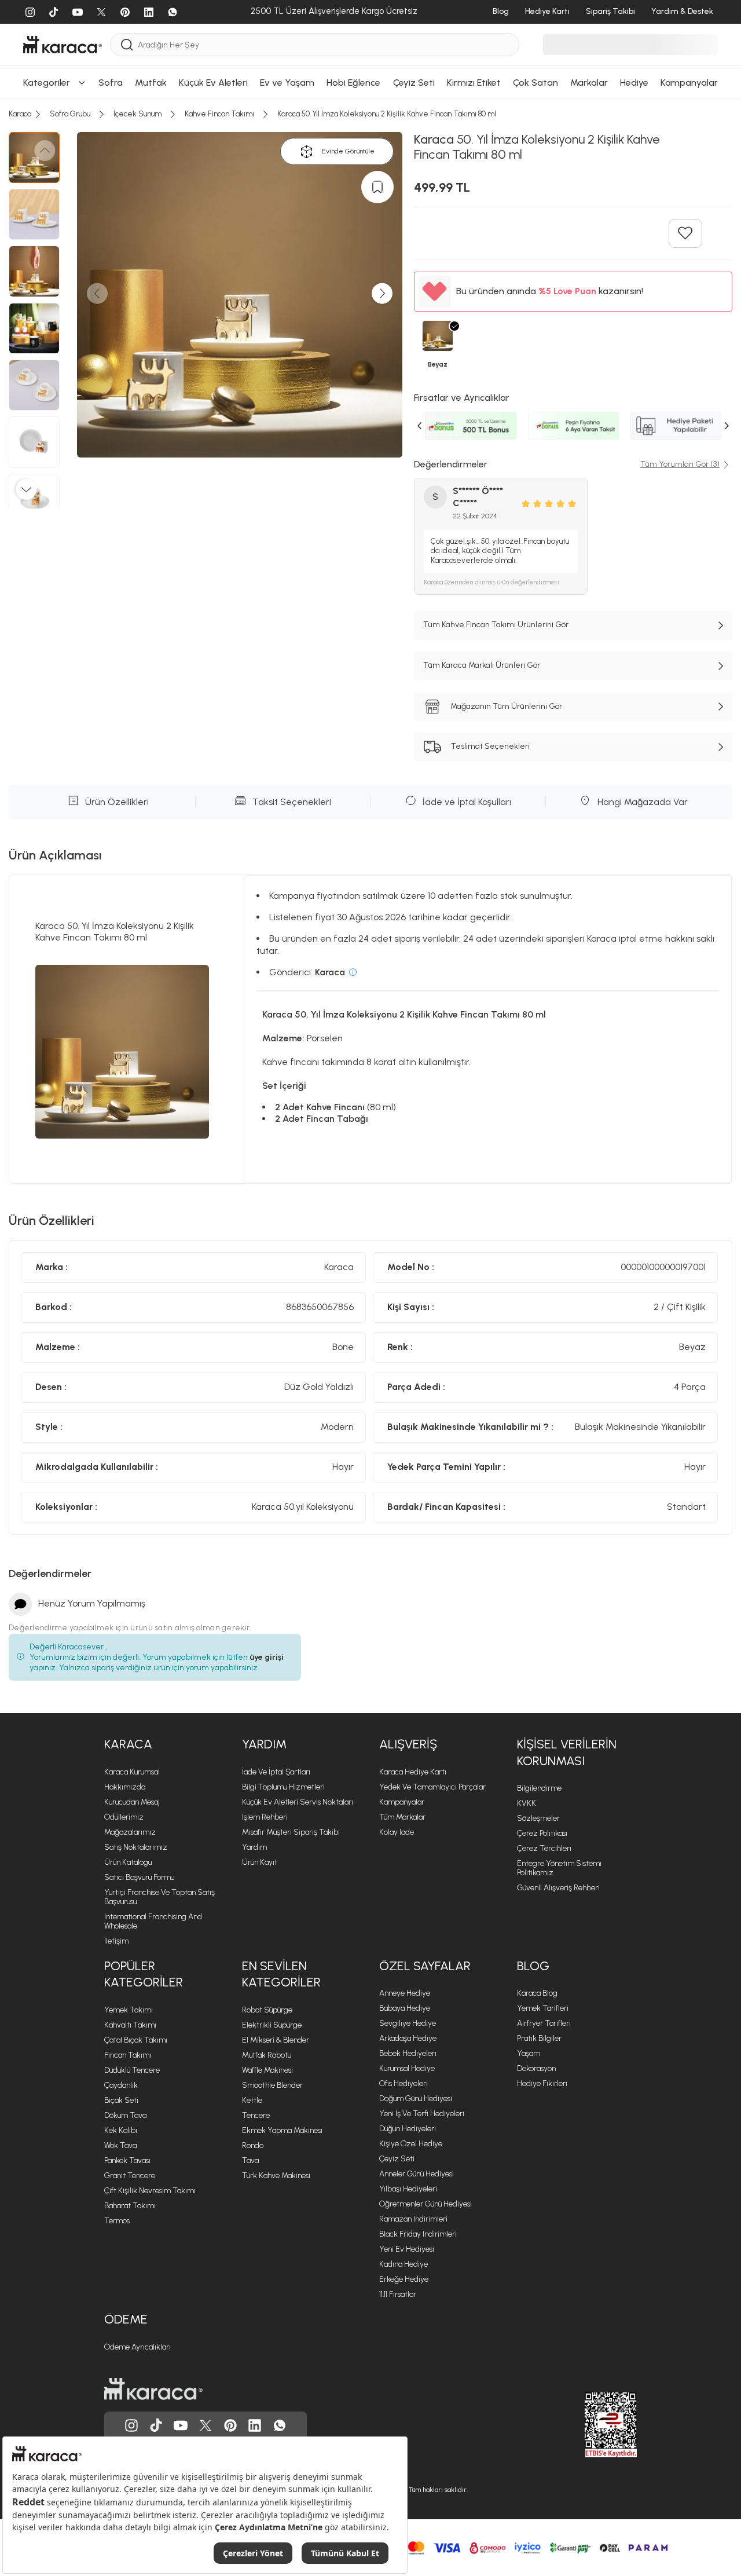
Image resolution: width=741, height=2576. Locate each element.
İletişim (116, 1941)
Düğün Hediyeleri (408, 2129)
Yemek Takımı (129, 2010)
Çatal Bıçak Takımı (136, 2040)
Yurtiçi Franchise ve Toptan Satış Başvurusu (159, 1897)
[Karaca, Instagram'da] (131, 2425)
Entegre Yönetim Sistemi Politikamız (559, 1868)
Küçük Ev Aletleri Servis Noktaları (298, 1802)
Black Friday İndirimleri (418, 2234)
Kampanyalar (402, 1802)
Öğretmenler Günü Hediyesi (425, 2204)
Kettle (252, 2100)
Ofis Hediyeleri (403, 2083)
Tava (250, 2160)
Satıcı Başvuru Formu (139, 1877)
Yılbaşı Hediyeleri (408, 2189)
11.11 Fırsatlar (398, 2294)
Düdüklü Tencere (132, 2070)
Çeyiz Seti (397, 2159)
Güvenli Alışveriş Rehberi (558, 1888)
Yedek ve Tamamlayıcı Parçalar (432, 1787)
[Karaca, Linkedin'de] (255, 2425)
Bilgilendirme (539, 1788)
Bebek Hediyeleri (408, 2053)
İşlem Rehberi (265, 1817)
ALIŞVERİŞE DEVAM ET (369, 166)
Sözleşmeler (538, 1818)
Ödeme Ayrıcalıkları (137, 2347)
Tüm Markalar (402, 1817)
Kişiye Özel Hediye (411, 2144)
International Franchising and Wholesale (153, 1921)
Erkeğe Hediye (404, 2279)
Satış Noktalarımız (136, 1847)
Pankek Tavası (127, 2160)
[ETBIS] (590, 2425)
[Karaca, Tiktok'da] (156, 2425)
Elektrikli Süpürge (272, 2025)
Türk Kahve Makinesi (276, 2176)
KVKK (527, 1803)
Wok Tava (120, 2145)
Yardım (264, 1744)
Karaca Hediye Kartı (413, 1772)
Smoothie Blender (272, 2085)
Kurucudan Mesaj (132, 1802)
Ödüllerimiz (124, 1817)
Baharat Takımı (130, 2206)
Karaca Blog (537, 1993)
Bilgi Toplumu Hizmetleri (283, 1787)
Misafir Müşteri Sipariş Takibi (291, 1832)
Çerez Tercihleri (544, 1848)
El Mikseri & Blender (276, 2040)
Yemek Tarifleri (543, 2008)
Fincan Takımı (128, 2055)
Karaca (128, 1744)
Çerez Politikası (542, 1833)
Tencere (256, 2115)
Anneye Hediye (405, 1993)
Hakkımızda (125, 1787)
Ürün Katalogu (128, 1862)
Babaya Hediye (405, 2008)
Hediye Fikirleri (542, 2083)
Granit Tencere (130, 2176)
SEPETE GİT (370, 195)
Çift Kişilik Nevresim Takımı (150, 2191)
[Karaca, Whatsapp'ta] (280, 2425)
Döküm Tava (125, 2115)
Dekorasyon (536, 2068)
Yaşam (529, 2053)
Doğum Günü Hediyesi (416, 2099)
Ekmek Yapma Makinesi (282, 2130)
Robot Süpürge (267, 2010)
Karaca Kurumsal (132, 1772)
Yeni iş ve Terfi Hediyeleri (422, 2114)
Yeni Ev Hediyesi (407, 2249)
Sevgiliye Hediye (408, 2023)
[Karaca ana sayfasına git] (153, 2389)
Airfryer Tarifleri (544, 2023)
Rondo (253, 2145)
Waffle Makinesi (267, 2070)
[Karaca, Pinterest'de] (230, 2425)
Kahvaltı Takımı (130, 2025)
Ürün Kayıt (260, 1862)
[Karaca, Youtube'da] (181, 2425)
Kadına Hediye (403, 2264)
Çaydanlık (121, 2085)
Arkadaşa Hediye (408, 2038)
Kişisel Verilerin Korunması (567, 1752)
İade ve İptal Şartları (276, 1772)
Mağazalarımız (130, 1832)
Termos (117, 2221)
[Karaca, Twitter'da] (206, 2425)
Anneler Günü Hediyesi (417, 2174)
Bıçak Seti (121, 2100)
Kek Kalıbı (121, 2130)
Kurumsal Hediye (407, 2068)
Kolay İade (397, 1832)
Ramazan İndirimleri (413, 2219)
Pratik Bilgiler (539, 2038)
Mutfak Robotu (267, 2055)
